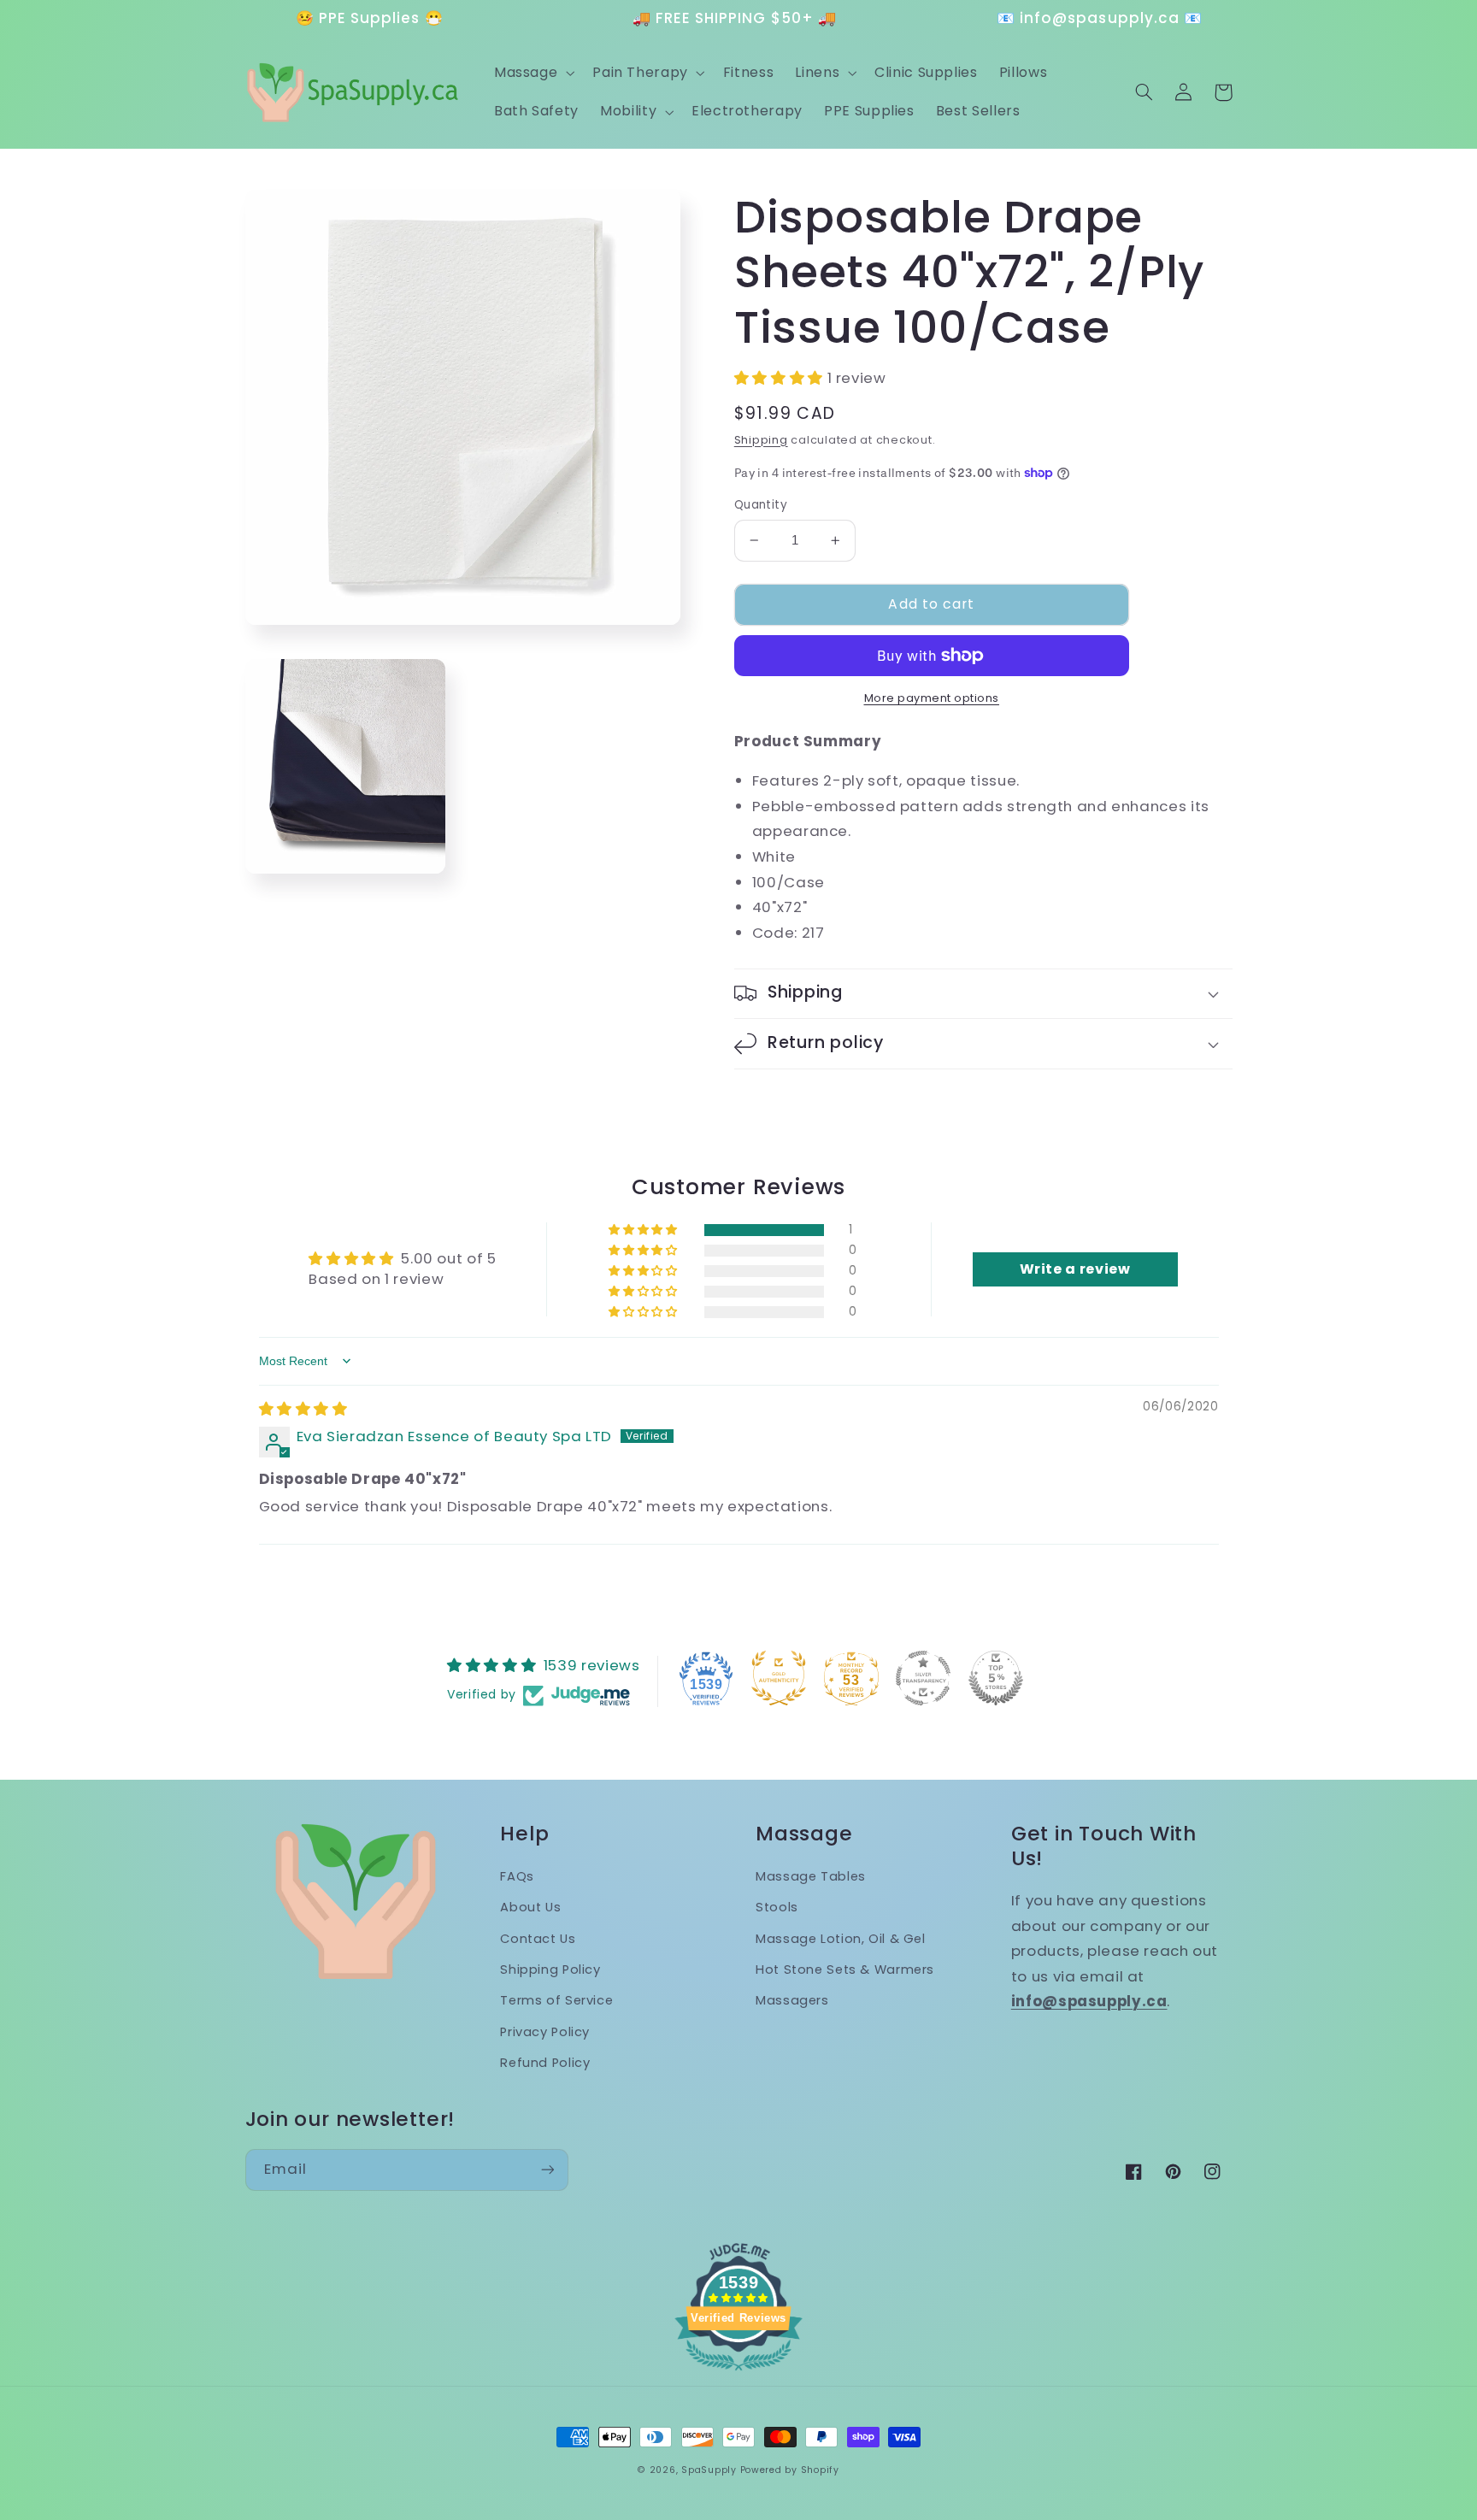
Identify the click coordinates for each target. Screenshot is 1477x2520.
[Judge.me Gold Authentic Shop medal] (779, 1678)
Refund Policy (545, 2063)
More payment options (932, 698)
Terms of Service (556, 2000)
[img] (303, 1409)
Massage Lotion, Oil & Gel (841, 1939)
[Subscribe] (547, 2170)
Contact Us (538, 1939)
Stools (777, 1907)
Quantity (761, 505)
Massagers (792, 2000)
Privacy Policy (545, 2032)
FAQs (517, 1876)
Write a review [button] (1075, 1269)
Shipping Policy (550, 1969)
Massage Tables (811, 1876)
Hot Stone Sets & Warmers (845, 1969)
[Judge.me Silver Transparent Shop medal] (923, 1678)
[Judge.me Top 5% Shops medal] (996, 1678)
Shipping (761, 440)
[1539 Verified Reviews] (738, 2373)
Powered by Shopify (790, 2470)
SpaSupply (709, 2470)
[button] (532, 73)
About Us (530, 1907)
